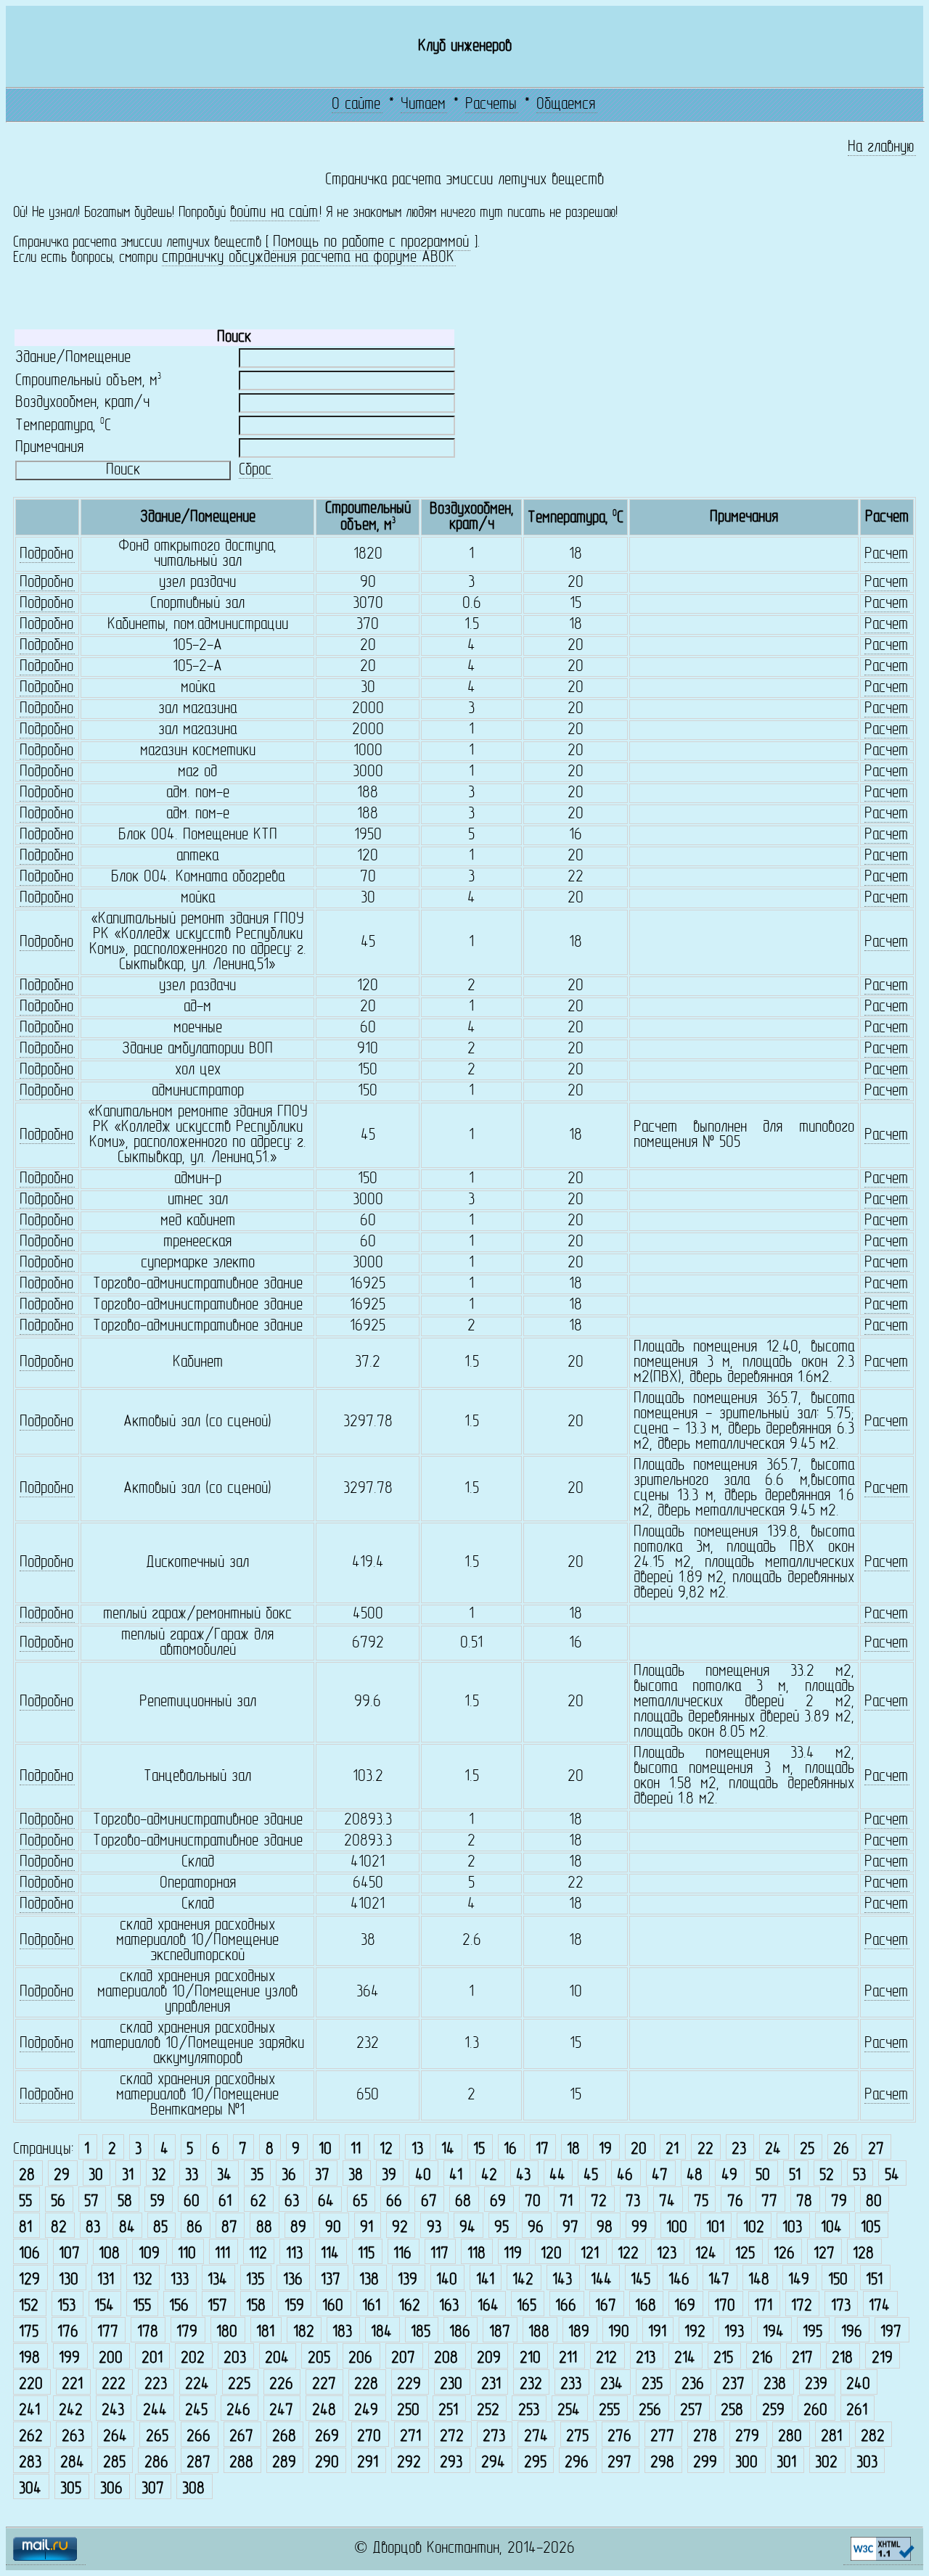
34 (224, 2176)
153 (66, 2307)
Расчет (886, 555)
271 (410, 2437)
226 (281, 2385)
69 (498, 2202)
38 (356, 2176)
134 (217, 2280)
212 (606, 2359)
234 (611, 2385)
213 (646, 2359)
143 (562, 2280)
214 (685, 2359)
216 (762, 2359)
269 (327, 2437)
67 (429, 2202)
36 (289, 2176)
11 (356, 2150)
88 (264, 2228)
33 (192, 2176)
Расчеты (491, 105)
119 (513, 2254)
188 (539, 2333)
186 (460, 2333)
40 (423, 2176)
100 (677, 2228)
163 (449, 2307)
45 (591, 2176)
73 (633, 2202)
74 (667, 2202)
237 (733, 2385)
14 (448, 2150)
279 (747, 2437)
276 (619, 2437)
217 (802, 2359)
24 (773, 2150)
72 (599, 2202)
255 (609, 2411)
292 (409, 2463)
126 (784, 2254)
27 (876, 2150)
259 (773, 2411)
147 (719, 2280)
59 (157, 2202)
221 (72, 2385)
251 (448, 2411)
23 (739, 2150)
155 (142, 2307)
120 (551, 2254)
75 (701, 2202)
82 (59, 2228)
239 (816, 2385)
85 (160, 2228)
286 (156, 2463)
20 (639, 2150)
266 (199, 2437)
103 (792, 2228)
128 (863, 2254)
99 (639, 2228)
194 (773, 2333)
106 (29, 2254)
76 (735, 2202)
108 (109, 2254)
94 (467, 2228)
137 (331, 2280)
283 (30, 2463)
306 (111, 2489)
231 (491, 2385)
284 (72, 2463)
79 (839, 2202)
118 (476, 2254)
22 (705, 2150)
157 (217, 2307)
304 (30, 2489)
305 (71, 2489)
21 (672, 2150)
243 (113, 2411)
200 (111, 2359)
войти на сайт (274, 213)
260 (815, 2411)
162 (410, 2307)
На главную (881, 148)
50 (763, 2176)
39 (389, 2176)
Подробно (46, 555)
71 (566, 2202)
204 (277, 2359)
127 (824, 2254)
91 (367, 2228)
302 (826, 2463)
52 (827, 2176)
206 (360, 2359)
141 (485, 2280)
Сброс (255, 470)
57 (91, 2202)
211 (568, 2359)
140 (447, 2280)
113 (294, 2254)
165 (527, 2307)
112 (258, 2254)
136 (293, 2280)
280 (790, 2437)
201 (152, 2359)
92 (400, 2228)
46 (625, 2176)
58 (125, 2202)
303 (867, 2463)
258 (732, 2411)
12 (386, 2150)
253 (529, 2411)
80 (874, 2202)
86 (195, 2228)
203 (235, 2359)
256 (650, 2411)
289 (284, 2463)
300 (746, 2463)
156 (179, 2307)
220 (31, 2385)
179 (187, 2333)
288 (241, 2463)
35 (257, 2176)
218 (842, 2359)
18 (573, 2150)
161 (371, 2307)
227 (324, 2385)
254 (569, 2411)
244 (155, 2411)
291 (368, 2463)
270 (369, 2437)
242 (71, 2411)
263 (73, 2437)
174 (879, 2307)
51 (795, 2176)
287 (199, 2463)
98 (605, 2228)
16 (510, 2150)
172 (802, 2307)
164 (488, 2307)
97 (570, 2228)
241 (29, 2411)
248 (324, 2411)
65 (360, 2202)
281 (831, 2437)
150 (838, 2280)
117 (439, 2254)
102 (754, 2228)
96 (536, 2228)
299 (705, 2463)
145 (641, 2280)
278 (705, 2437)
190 (619, 2333)
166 (566, 2307)
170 (725, 2307)
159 (294, 2307)
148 (759, 2280)
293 (451, 2463)
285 (114, 2463)
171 (763, 2307)
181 (265, 2333)
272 (452, 2437)
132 (143, 2280)
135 (255, 2280)
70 (533, 2202)
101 (715, 2228)
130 (69, 2280)
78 (804, 2202)
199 (69, 2359)
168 (646, 2307)
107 (69, 2254)
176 (68, 2333)
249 (366, 2411)
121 (590, 2254)
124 (706, 2254)
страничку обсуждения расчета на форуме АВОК (308, 258)
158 (256, 2307)
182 (304, 2333)
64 (326, 2202)
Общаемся (566, 105)
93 (434, 2228)
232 (531, 2385)
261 (857, 2411)
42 (489, 2176)
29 (62, 2176)
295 (535, 2463)
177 (108, 2333)
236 (693, 2385)
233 (571, 2385)
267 (241, 2437)
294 (493, 2463)
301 (786, 2463)
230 (451, 2385)
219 (882, 2359)
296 (577, 2463)
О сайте (356, 105)
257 (691, 2411)
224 (197, 2385)
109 (149, 2254)
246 (238, 2411)
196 (852, 2333)
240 (858, 2385)
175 (29, 2333)
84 (127, 2228)
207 (403, 2359)
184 (381, 2333)
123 (667, 2254)
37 (322, 2176)
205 (319, 2359)
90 (333, 2228)
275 (577, 2437)
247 (281, 2411)
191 (657, 2333)
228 (366, 2385)
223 (156, 2385)
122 (628, 2254)
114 (330, 2254)
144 (601, 2280)
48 (695, 2176)
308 (193, 2489)
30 (96, 2176)
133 (180, 2280)
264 (115, 2437)
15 (479, 2150)
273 (494, 2437)
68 (463, 2202)
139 (408, 2280)
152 (29, 2307)
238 (775, 2385)
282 (873, 2437)
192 (695, 2333)
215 (723, 2359)
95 (502, 2228)
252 (488, 2411)
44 (557, 2176)
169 (685, 2307)
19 (605, 2150)
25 (807, 2150)
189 (579, 2333)
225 (239, 2385)
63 (292, 2202)
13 (417, 2150)
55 (25, 2202)
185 (421, 2333)
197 (891, 2333)
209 (489, 2359)
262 (31, 2437)
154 (104, 2307)
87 (229, 2228)
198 (29, 2359)
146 (679, 2280)
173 (841, 2307)
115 (366, 2254)
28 (27, 2176)
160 (333, 2307)
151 (874, 2280)
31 (128, 2176)
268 (284, 2437)
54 (892, 2176)
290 (327, 2463)
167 (606, 2307)
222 (114, 2385)
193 (734, 2333)
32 (159, 2176)
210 (530, 2359)
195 (813, 2333)
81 (25, 2228)
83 (93, 2228)
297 (619, 2463)
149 (799, 2280)
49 (729, 2176)
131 (106, 2280)
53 (859, 2176)
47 (660, 2176)
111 (222, 2254)
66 (394, 2202)
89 (298, 2228)
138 (369, 2280)
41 (456, 2176)
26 (841, 2150)
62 (258, 2202)
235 (652, 2385)
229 (409, 2385)
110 (187, 2254)
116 (402, 2254)
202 (193, 2359)
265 (157, 2437)
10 (325, 2150)
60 (192, 2202)
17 (542, 2150)
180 (227, 2333)
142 (523, 2280)
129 (29, 2280)
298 (662, 2463)
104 (831, 2228)
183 (342, 2333)
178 (148, 2333)
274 (536, 2437)
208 (446, 2359)
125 (745, 2254)
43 (523, 2176)
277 (662, 2437)
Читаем (423, 105)
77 (769, 2202)
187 (500, 2333)
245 (196, 2411)
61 (225, 2202)
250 (408, 2411)
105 (871, 2228)
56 (58, 2202)
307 (153, 2489)
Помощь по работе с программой (371, 243)
